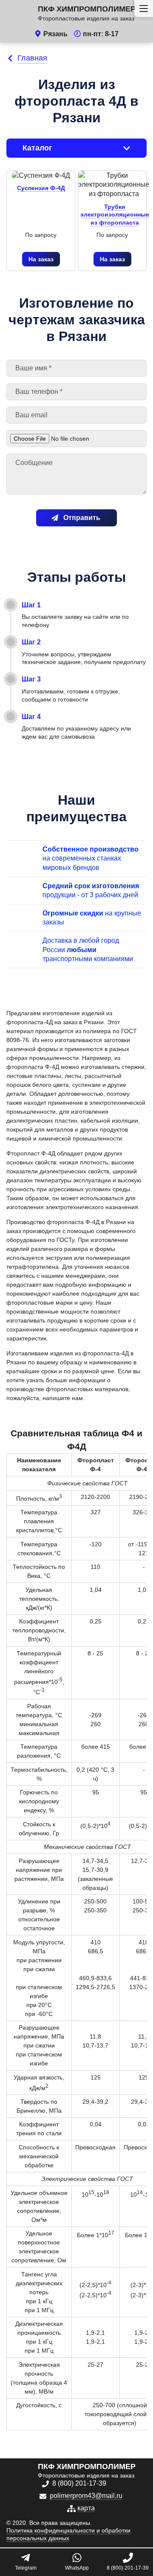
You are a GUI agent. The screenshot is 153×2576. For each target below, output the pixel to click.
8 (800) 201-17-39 (79, 2483)
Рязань (55, 34)
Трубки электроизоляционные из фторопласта (115, 215)
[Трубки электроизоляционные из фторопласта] (114, 185)
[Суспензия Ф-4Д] (41, 176)
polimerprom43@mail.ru (86, 2496)
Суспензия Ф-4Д (41, 188)
